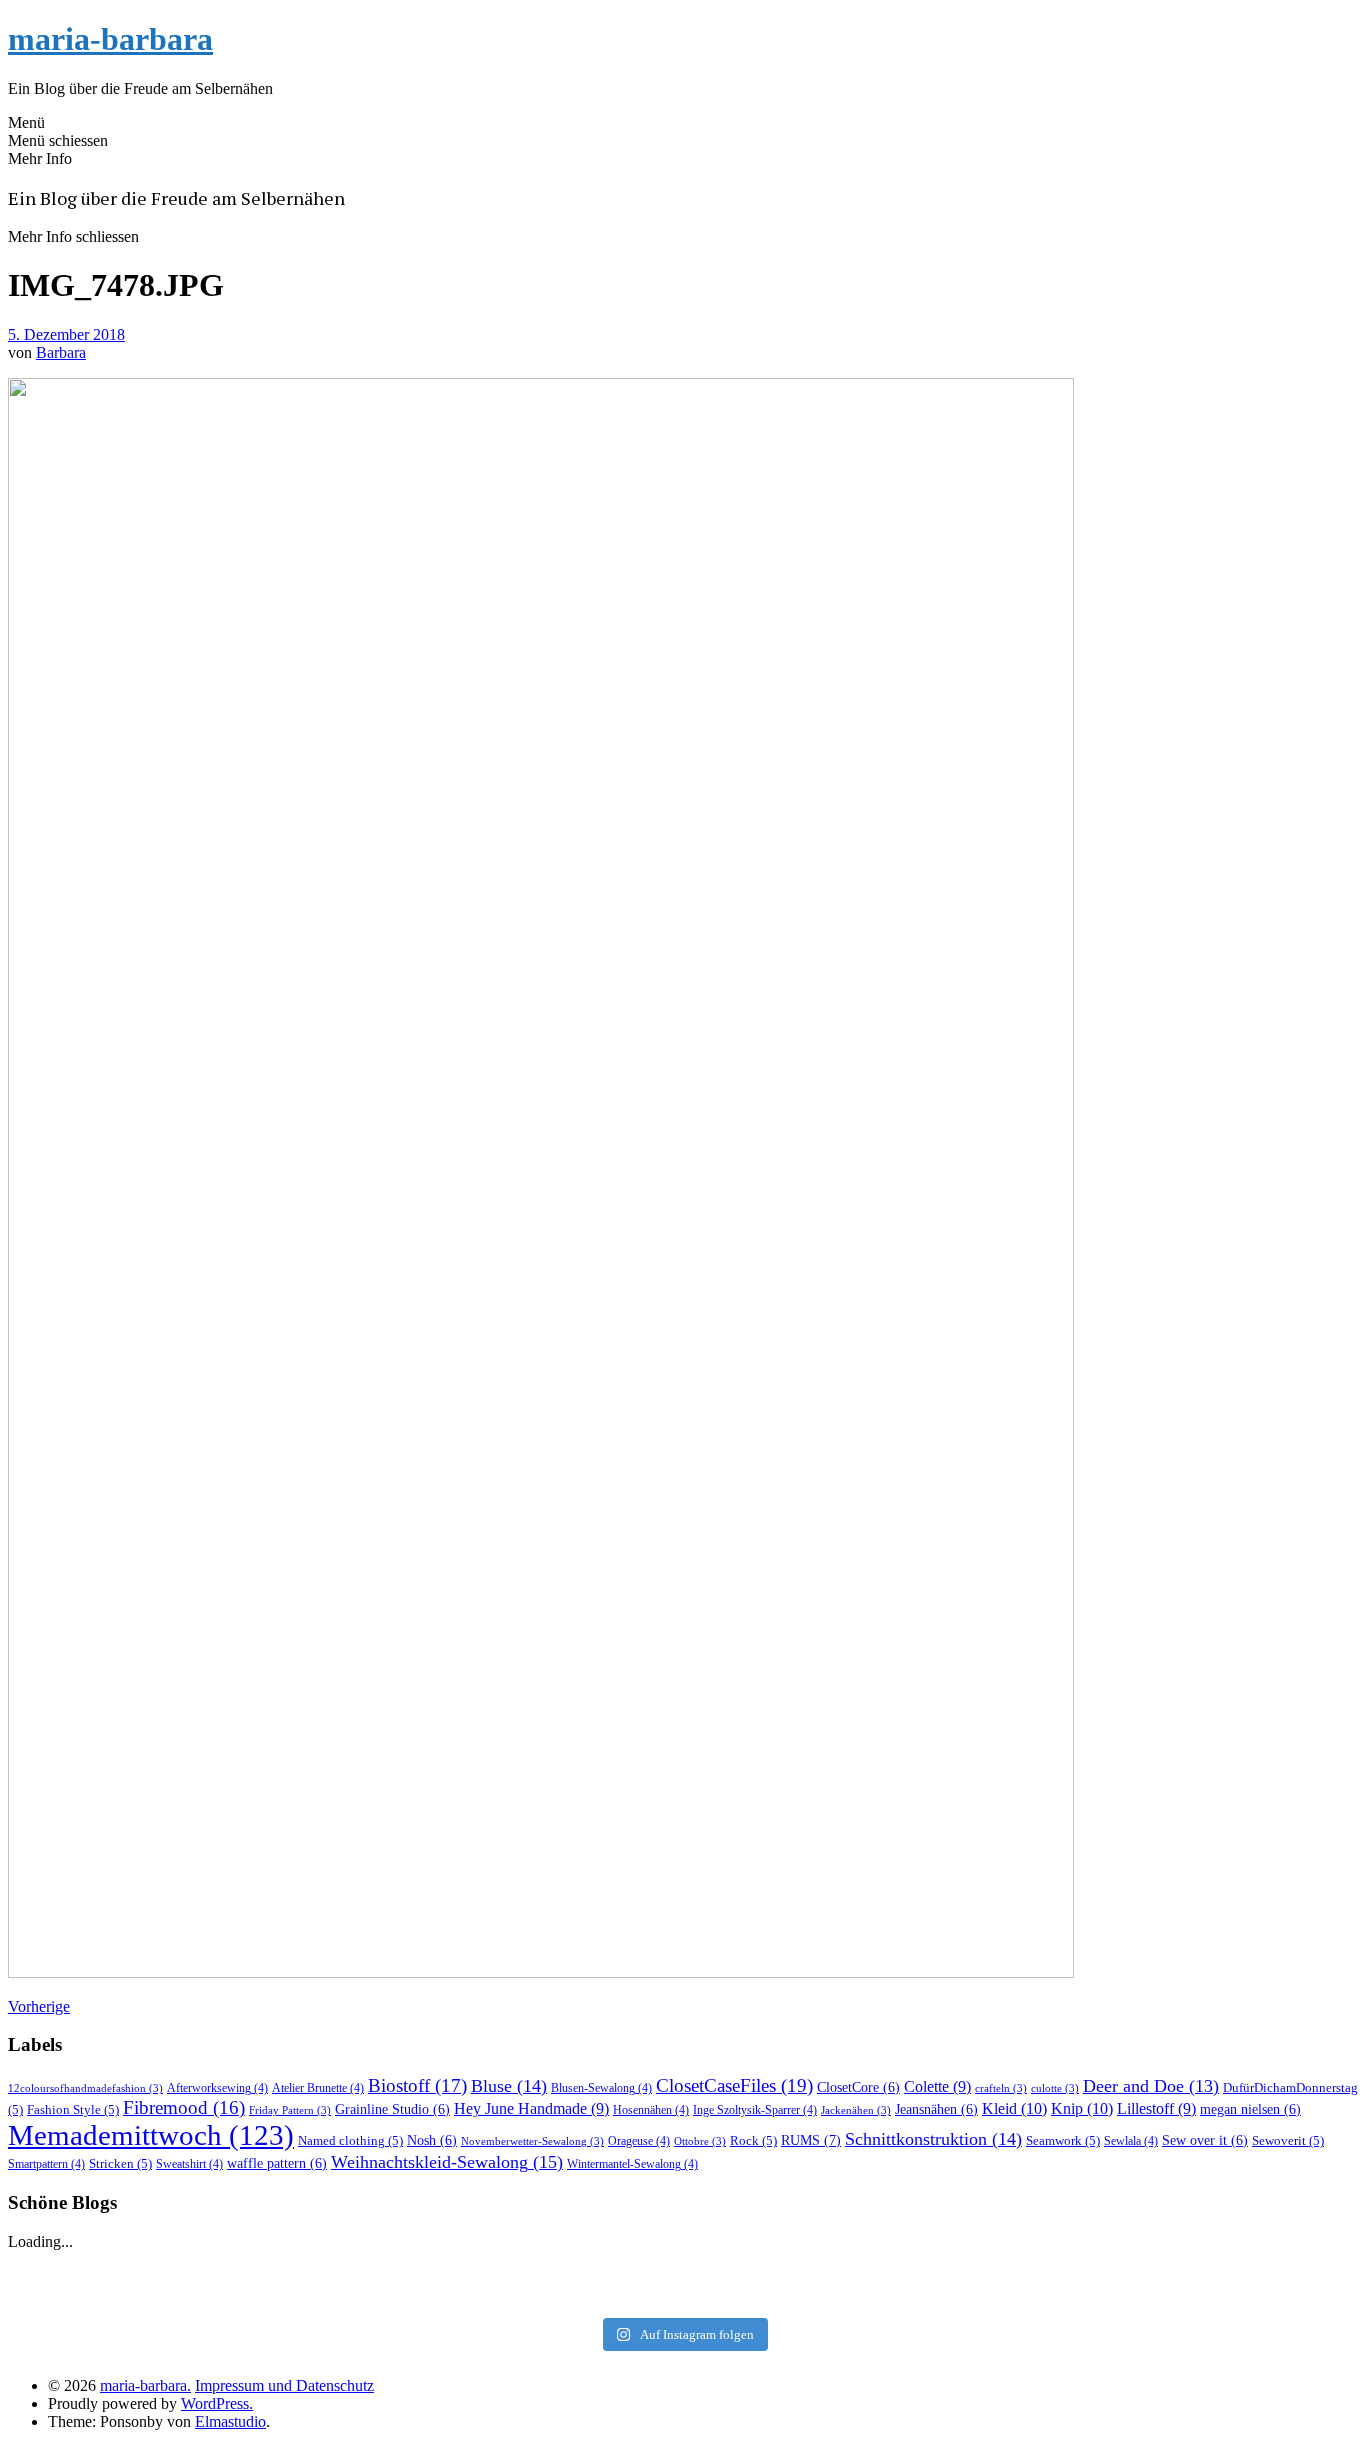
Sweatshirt (189, 2164)
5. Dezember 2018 (66, 334)
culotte (1055, 2088)
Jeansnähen (936, 2109)
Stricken (120, 2163)
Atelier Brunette (318, 2088)
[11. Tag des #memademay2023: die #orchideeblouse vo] (1129, 2269)
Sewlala (1131, 2141)
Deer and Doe (1151, 2086)
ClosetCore (858, 2087)
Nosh (432, 2140)
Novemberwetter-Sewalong (532, 2141)
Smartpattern (46, 2164)
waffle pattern (277, 2163)
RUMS (811, 2140)
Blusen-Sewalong (601, 2088)
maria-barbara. (145, 2385)
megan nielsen (1250, 2109)
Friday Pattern (290, 2110)
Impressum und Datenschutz (284, 2385)
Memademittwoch (151, 2135)
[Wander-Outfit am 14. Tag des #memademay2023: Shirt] (683, 2269)
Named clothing (350, 2140)
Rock (753, 2140)
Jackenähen (856, 2110)
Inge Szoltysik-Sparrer (755, 2110)
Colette (937, 2086)
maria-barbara (110, 39)
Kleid (1014, 2108)
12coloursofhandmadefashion (85, 2088)
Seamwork (1063, 2140)
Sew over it (1205, 2140)
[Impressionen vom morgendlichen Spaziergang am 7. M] (1129, 2295)
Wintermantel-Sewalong (632, 2164)
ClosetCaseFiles (734, 2085)
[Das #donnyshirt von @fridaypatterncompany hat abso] (236, 2269)
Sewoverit (1288, 2140)
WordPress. (217, 2403)
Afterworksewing (217, 2088)
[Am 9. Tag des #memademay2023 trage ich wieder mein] (236, 2295)
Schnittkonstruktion (933, 2139)
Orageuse (639, 2141)
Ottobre (700, 2141)
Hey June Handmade (531, 2108)
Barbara (61, 352)
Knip (1082, 2108)
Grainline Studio (392, 2109)
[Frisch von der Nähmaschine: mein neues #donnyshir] (683, 2295)
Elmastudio (230, 2421)
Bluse (509, 2086)
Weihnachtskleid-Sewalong (447, 2162)
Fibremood (184, 2107)
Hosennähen (651, 2110)
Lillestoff (1156, 2108)
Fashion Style (73, 2109)
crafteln (1001, 2088)
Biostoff (417, 2085)
